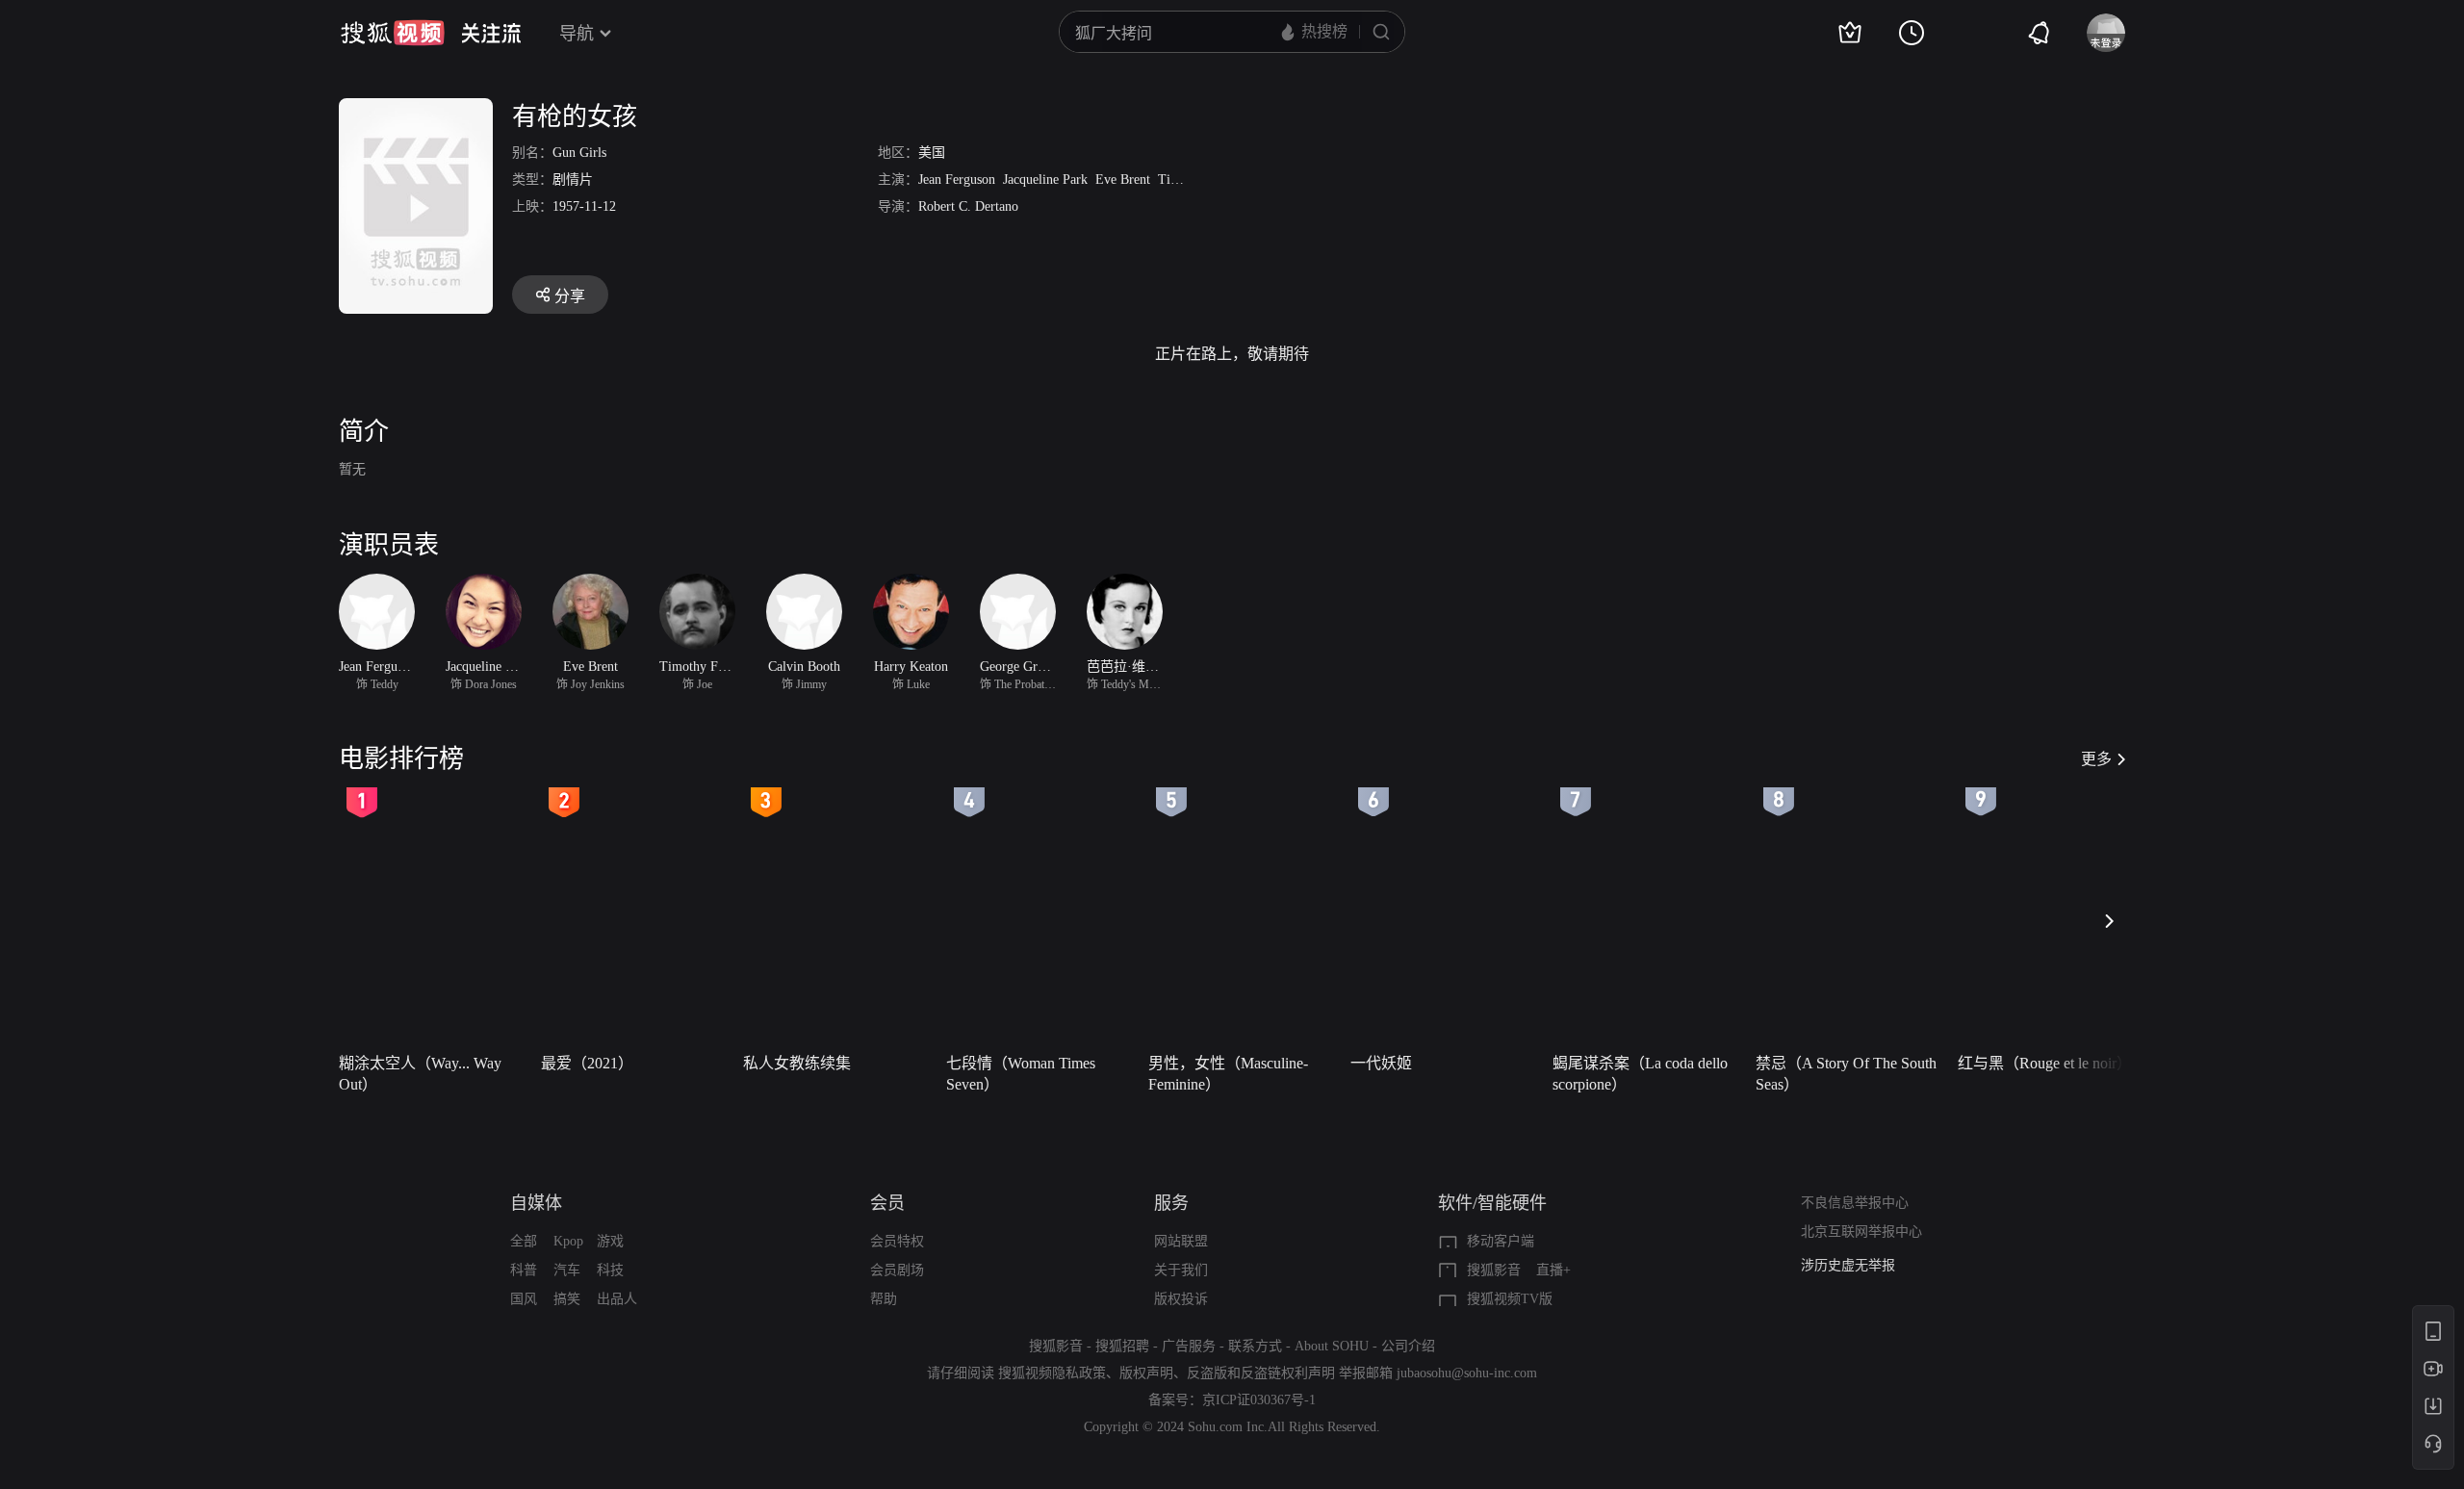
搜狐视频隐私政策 (1052, 1373)
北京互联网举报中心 (1861, 1232)
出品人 (617, 1299)
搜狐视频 (393, 33)
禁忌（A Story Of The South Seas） (1846, 1074)
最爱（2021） (587, 1063)
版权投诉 (1181, 1299)
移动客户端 (1501, 1241)
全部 (524, 1241)
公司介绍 (1408, 1346)
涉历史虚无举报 (1848, 1265)
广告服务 (1189, 1346)
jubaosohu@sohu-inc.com (1467, 1373)
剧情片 (573, 180)
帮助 (884, 1299)
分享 (570, 296)
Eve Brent (1123, 180)
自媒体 (536, 1203)
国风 (524, 1299)
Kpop (568, 1241)
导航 (577, 34)
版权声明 (1146, 1373)
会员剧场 (897, 1270)
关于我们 (1181, 1270)
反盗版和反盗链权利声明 (1261, 1373)
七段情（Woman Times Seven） (1021, 1074)
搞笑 (567, 1299)
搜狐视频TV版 (1510, 1299)
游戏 (610, 1241)
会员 (887, 1203)
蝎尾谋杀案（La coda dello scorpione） (1640, 1074)
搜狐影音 (1494, 1270)
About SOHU (1332, 1346)
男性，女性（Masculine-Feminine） (1228, 1074)
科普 (524, 1270)
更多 (2096, 759)
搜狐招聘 (1122, 1346)
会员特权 (897, 1241)
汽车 (567, 1270)
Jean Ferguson (957, 180)
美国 (932, 153)
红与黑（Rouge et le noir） (2045, 1063)
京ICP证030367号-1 (1259, 1400)
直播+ (1553, 1270)
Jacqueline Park (1045, 180)
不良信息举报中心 (1855, 1203)
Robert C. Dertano (968, 206)
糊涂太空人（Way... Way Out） (420, 1074)
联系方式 (1255, 1346)
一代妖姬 (1381, 1063)
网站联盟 (1181, 1241)
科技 (610, 1270)
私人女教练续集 (797, 1063)
